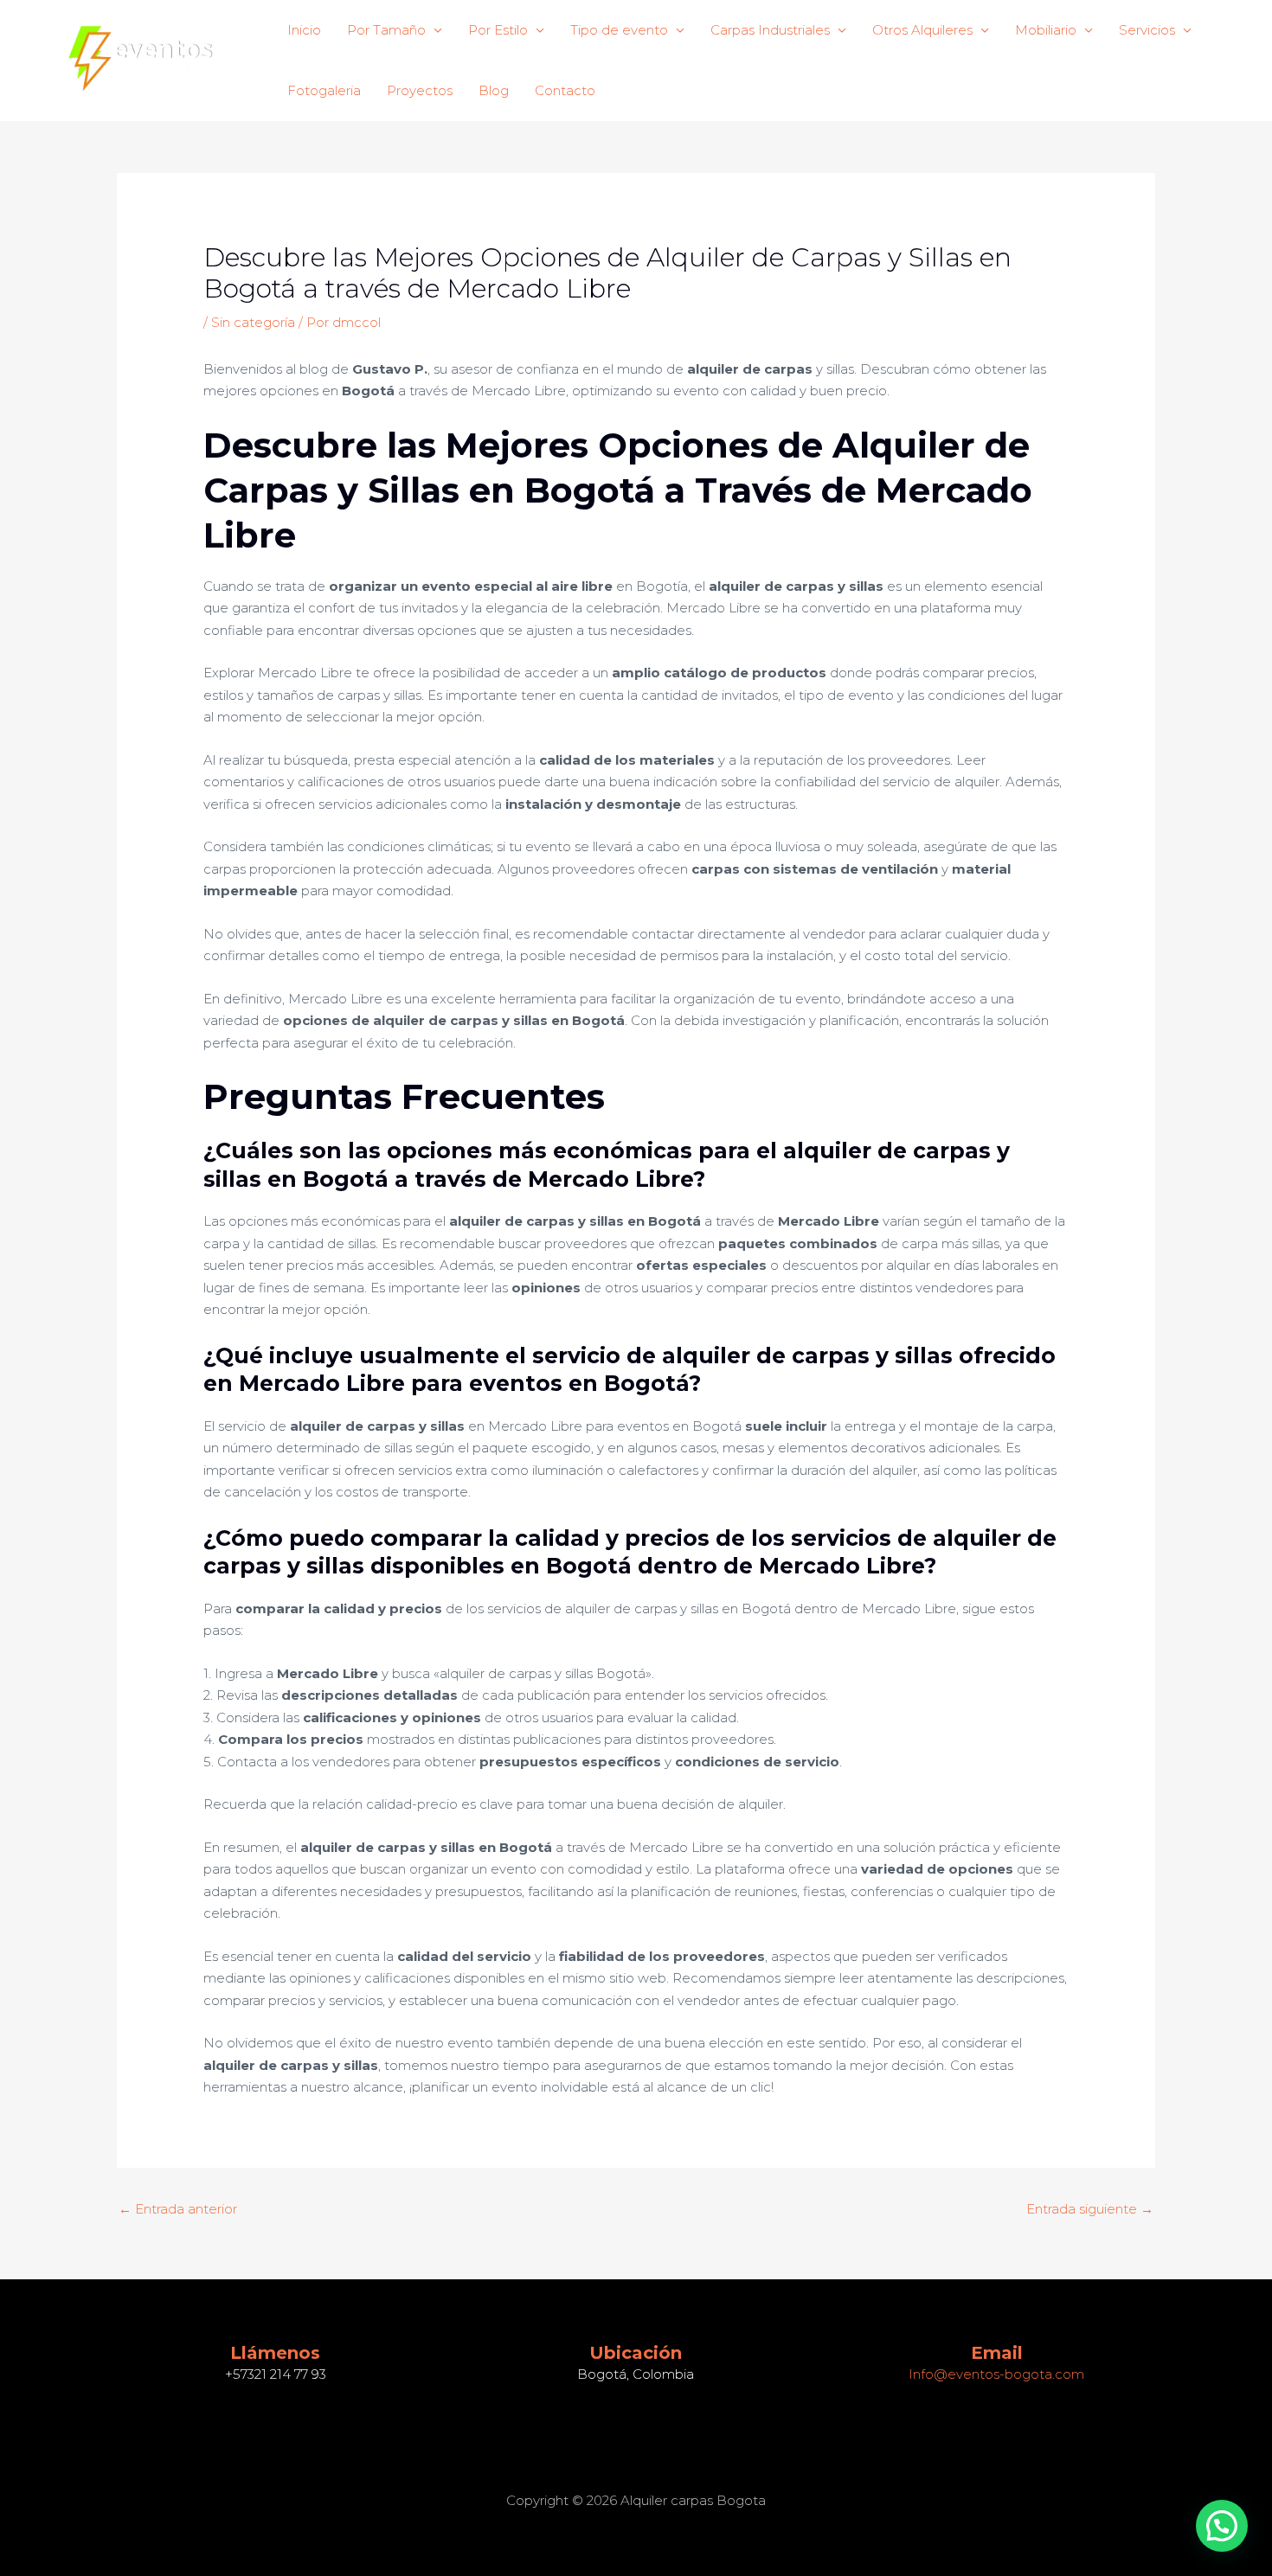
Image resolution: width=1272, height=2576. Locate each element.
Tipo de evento (619, 30)
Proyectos (420, 90)
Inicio (304, 30)
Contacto (565, 90)
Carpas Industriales (770, 30)
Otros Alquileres (922, 30)
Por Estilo (498, 30)
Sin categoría (253, 322)
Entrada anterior (178, 2209)
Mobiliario (1046, 30)
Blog (494, 90)
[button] (1222, 2526)
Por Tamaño (386, 30)
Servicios (1147, 30)
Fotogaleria (324, 90)
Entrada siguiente (1090, 2209)
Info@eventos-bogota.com (996, 2374)
